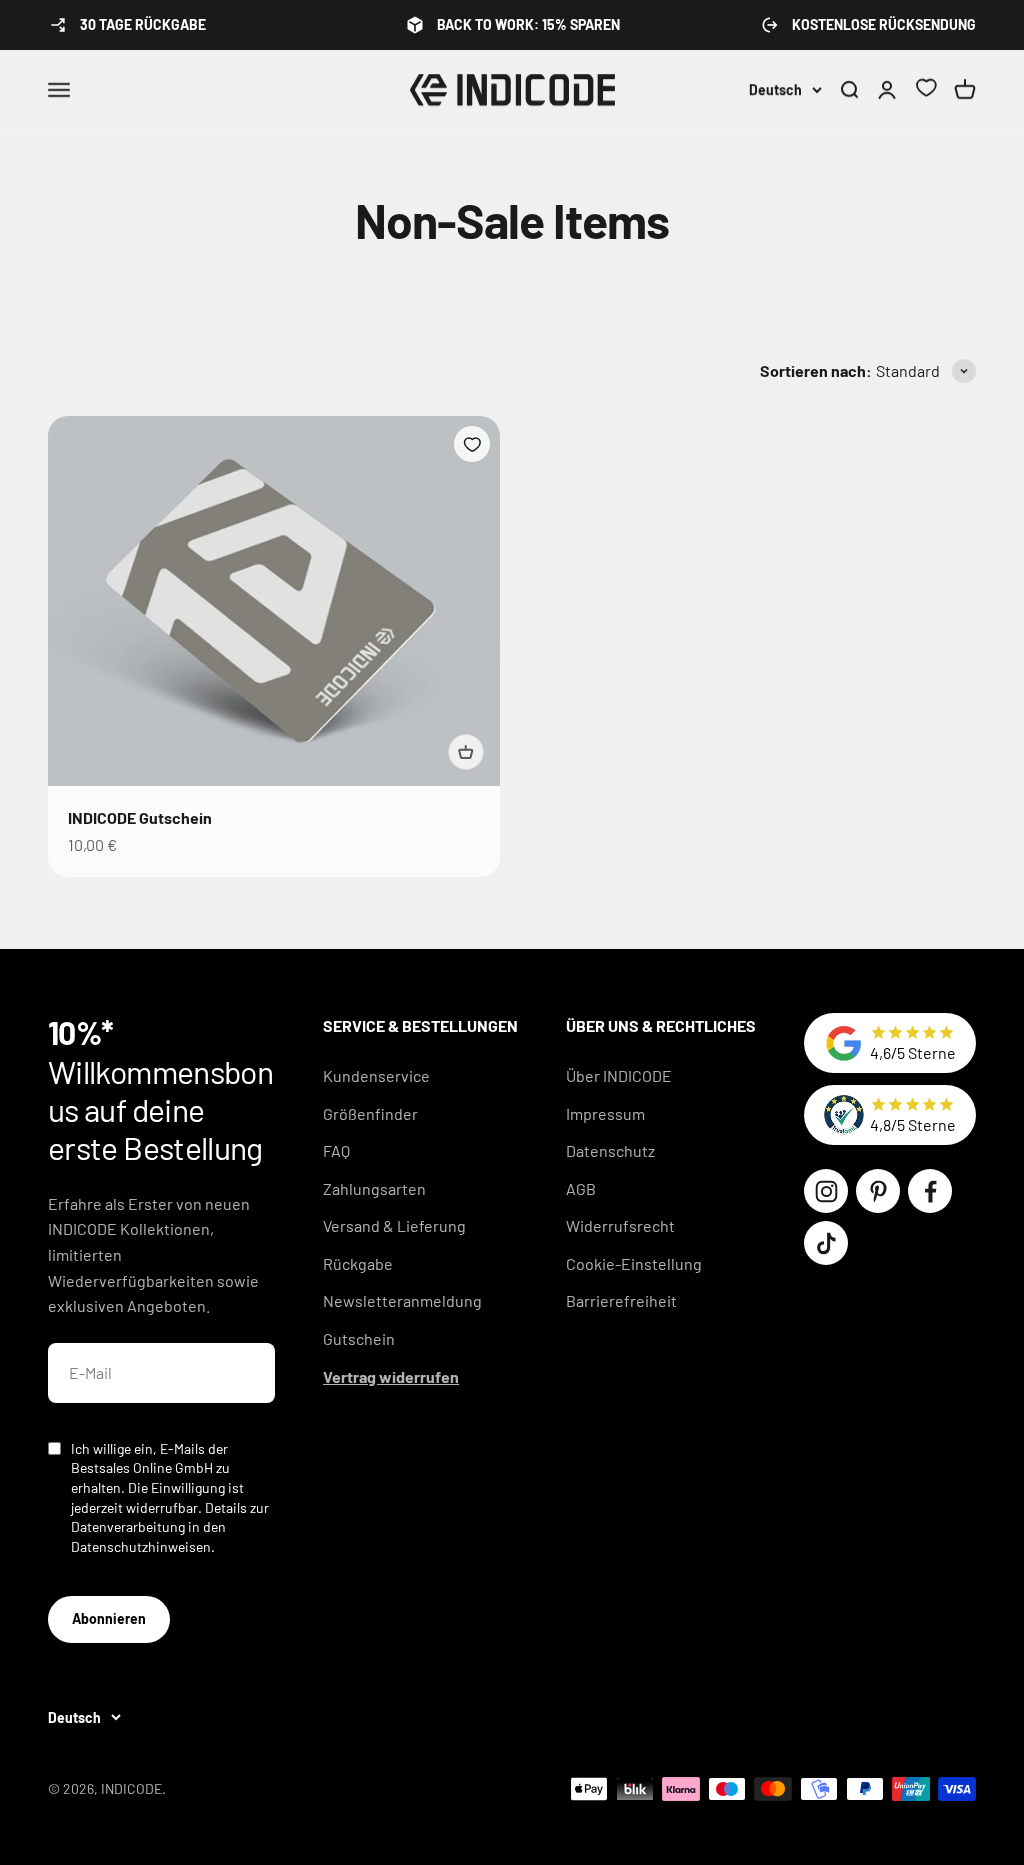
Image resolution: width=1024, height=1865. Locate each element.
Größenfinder (370, 1113)
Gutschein (359, 1338)
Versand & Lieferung (394, 1225)
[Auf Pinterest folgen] (878, 1191)
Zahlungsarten (374, 1188)
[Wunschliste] (926, 90)
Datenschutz (610, 1150)
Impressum (605, 1113)
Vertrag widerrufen (391, 1376)
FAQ (336, 1150)
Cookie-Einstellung (634, 1263)
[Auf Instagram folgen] (826, 1191)
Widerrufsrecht (620, 1225)
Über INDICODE (619, 1075)
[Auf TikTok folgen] (826, 1243)
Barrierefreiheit (621, 1300)
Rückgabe (358, 1263)
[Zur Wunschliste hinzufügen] (472, 444)
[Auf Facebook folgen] (930, 1191)
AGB (581, 1188)
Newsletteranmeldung (402, 1300)
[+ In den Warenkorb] (466, 752)
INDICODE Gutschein (140, 817)
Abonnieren (109, 1618)
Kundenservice (376, 1075)
